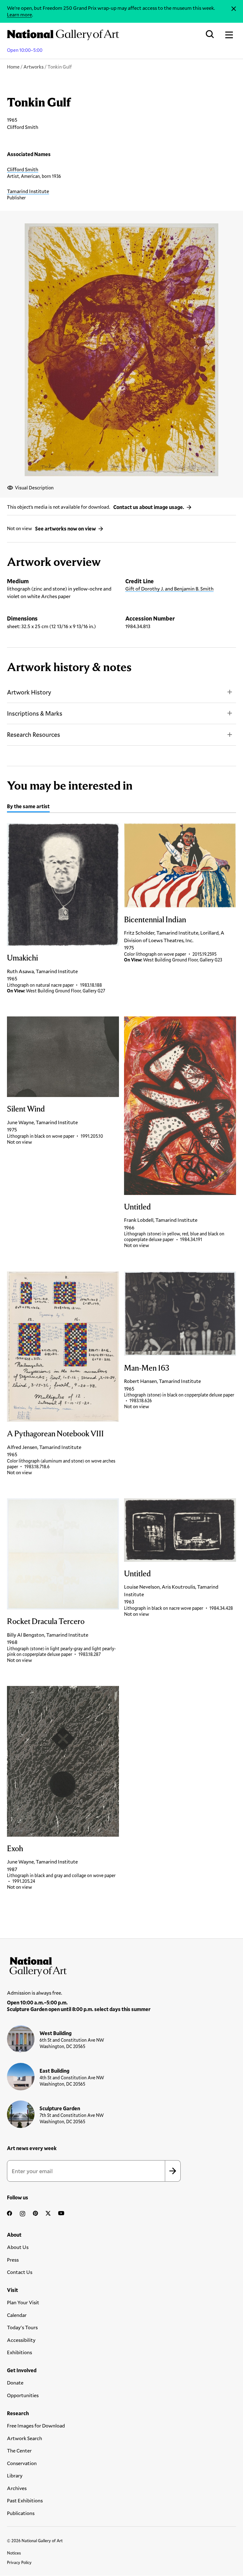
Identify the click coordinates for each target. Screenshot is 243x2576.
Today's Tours (22, 2327)
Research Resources (34, 734)
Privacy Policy (19, 2562)
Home (13, 67)
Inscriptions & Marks (35, 713)
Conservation (22, 2463)
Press (13, 2260)
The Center (19, 2450)
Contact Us (20, 2272)
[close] (234, 9)
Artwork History (29, 692)
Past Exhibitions (25, 2500)
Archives (17, 2488)
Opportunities (23, 2395)
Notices (14, 2553)
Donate (15, 2382)
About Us (18, 2247)
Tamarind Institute (28, 191)
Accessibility (21, 2340)
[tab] (28, 807)
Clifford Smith (23, 169)
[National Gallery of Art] (121, 1965)
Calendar (17, 2315)
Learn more (19, 14)
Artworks (34, 67)
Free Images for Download (36, 2425)
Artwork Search (25, 2438)
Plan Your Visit (23, 2302)
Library (15, 2475)
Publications (21, 2513)
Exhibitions (19, 2352)
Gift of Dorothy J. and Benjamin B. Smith (169, 588)
